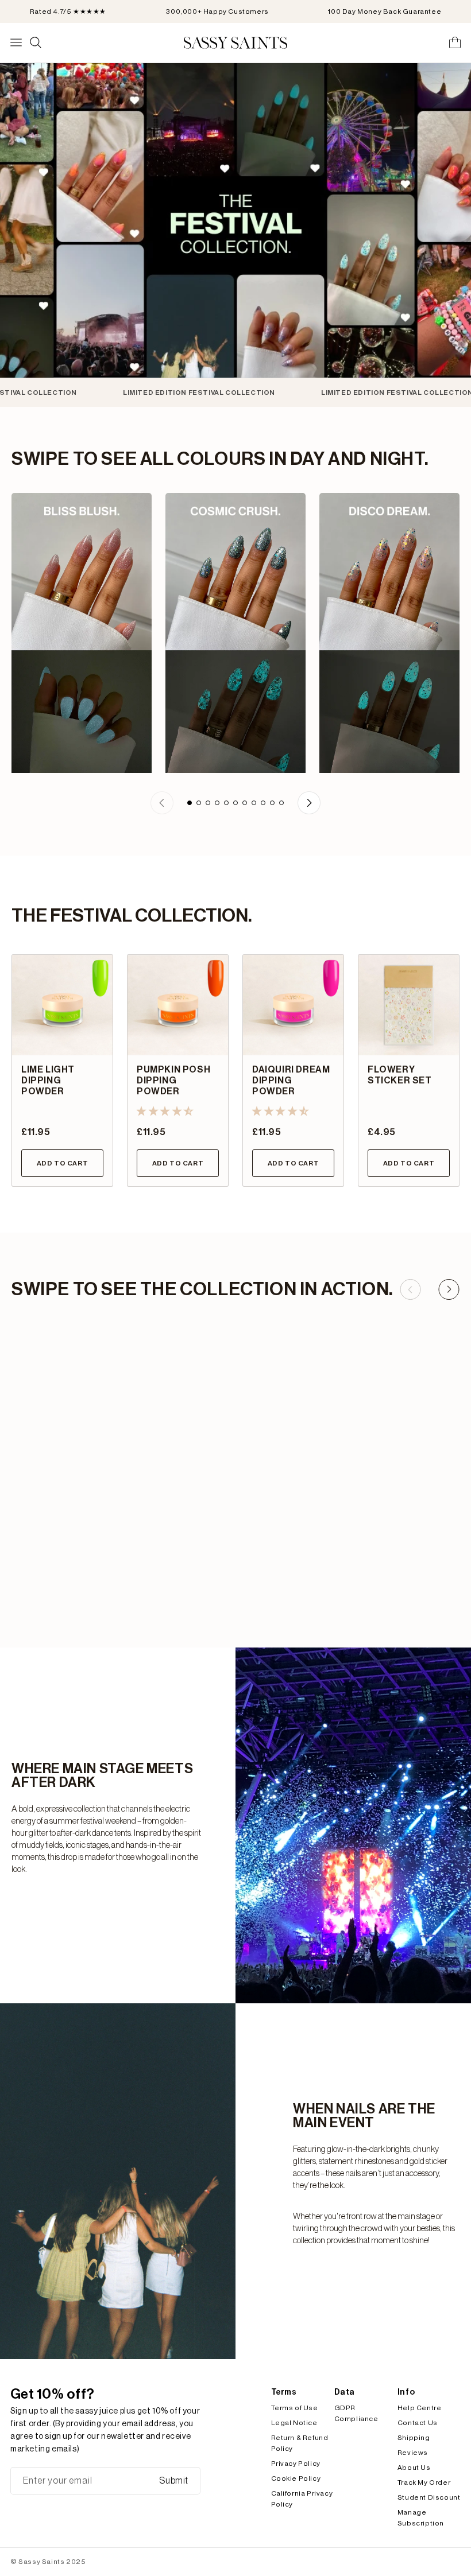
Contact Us (418, 2423)
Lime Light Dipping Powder (48, 1081)
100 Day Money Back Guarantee (385, 11)
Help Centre (420, 2408)
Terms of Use (295, 2408)
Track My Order (424, 2482)
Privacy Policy (296, 2464)
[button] (165, 1112)
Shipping (414, 2438)
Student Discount (429, 2497)
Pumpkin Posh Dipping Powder (173, 1081)
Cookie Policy (296, 2478)
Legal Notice (294, 2423)
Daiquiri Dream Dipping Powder (291, 1081)
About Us (414, 2468)
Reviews (413, 2453)
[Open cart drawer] (455, 42)
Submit (174, 2481)
